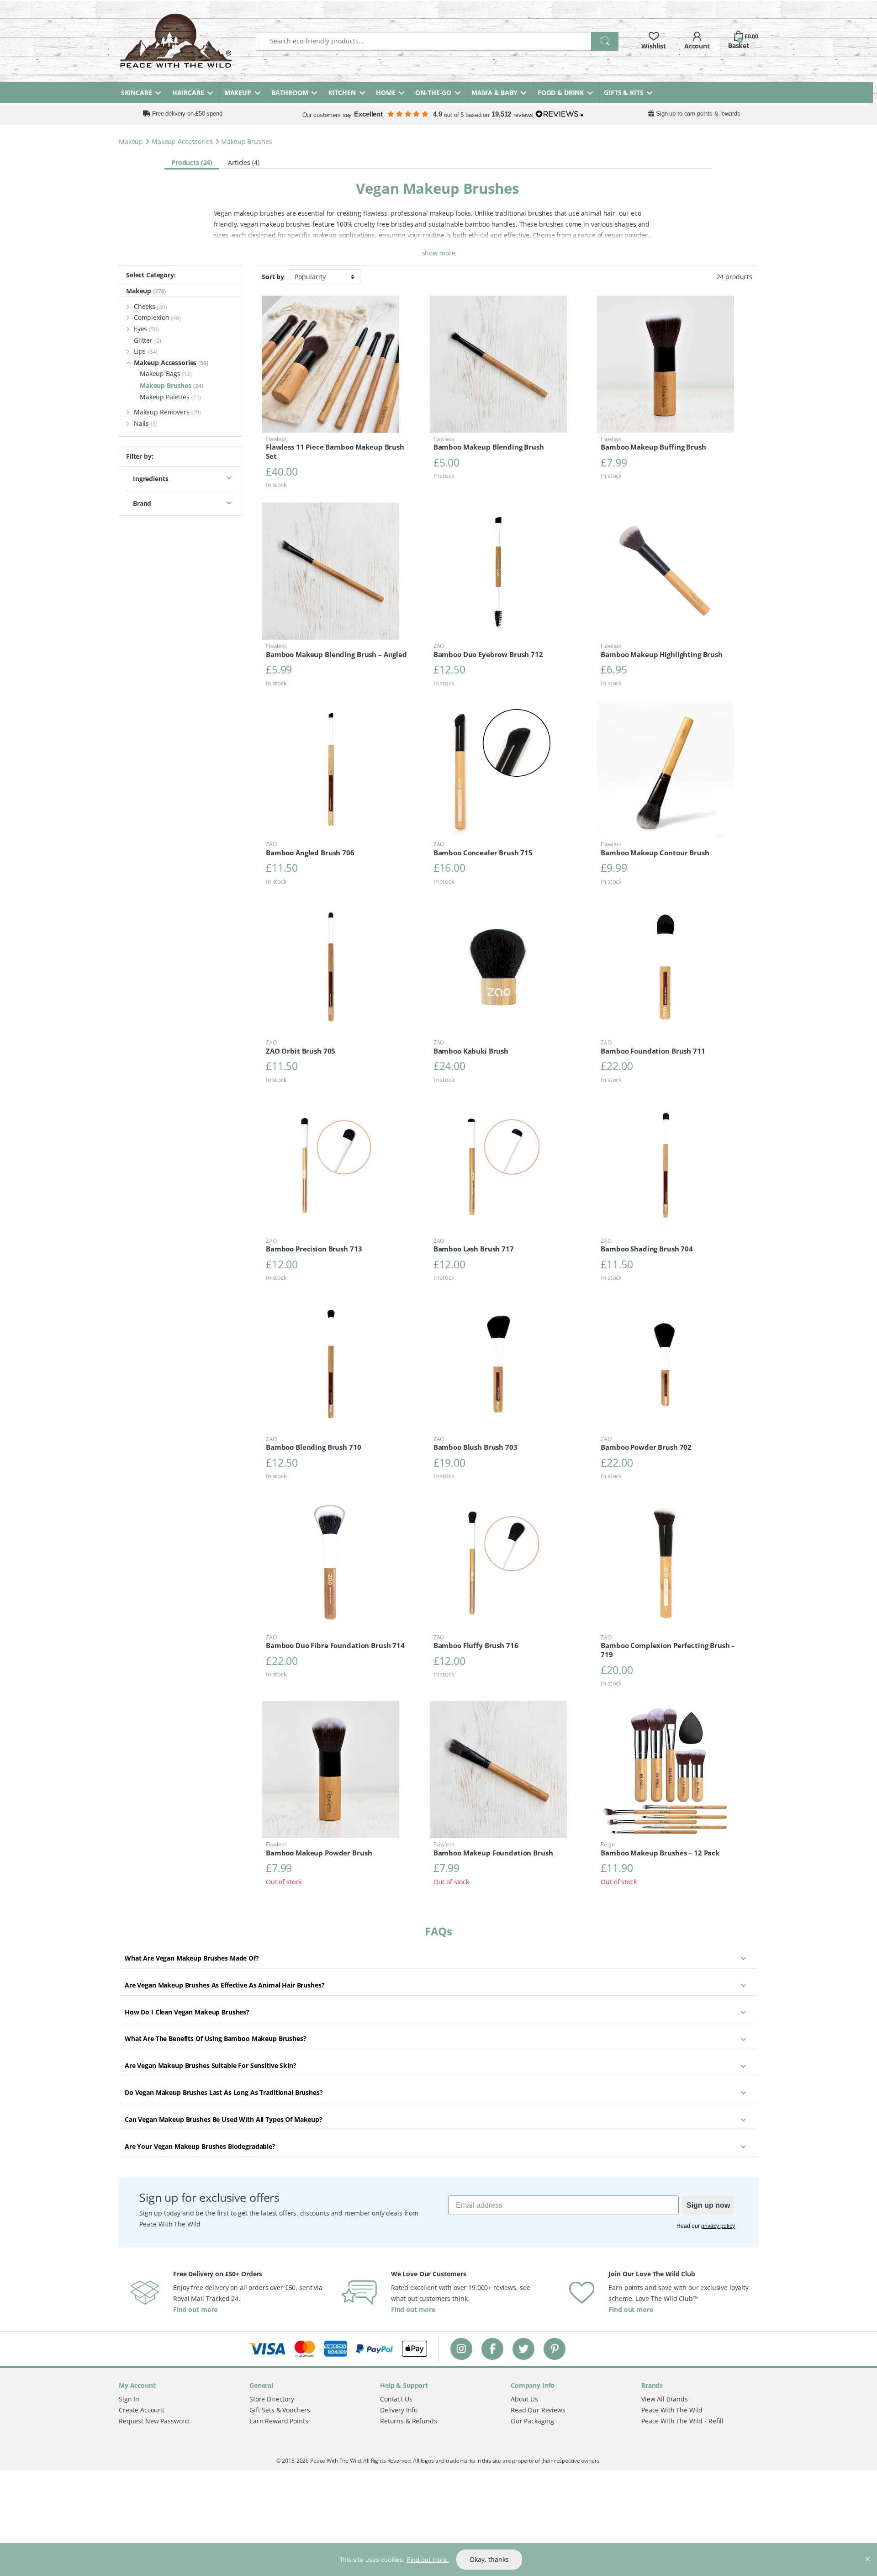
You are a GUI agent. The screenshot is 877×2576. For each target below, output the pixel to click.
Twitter (523, 2349)
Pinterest (555, 2349)
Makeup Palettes (170, 397)
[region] (438, 2560)
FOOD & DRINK (561, 93)
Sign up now (708, 2205)
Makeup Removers (167, 412)
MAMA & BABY (494, 93)
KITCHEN (342, 93)
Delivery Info (399, 2410)
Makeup (131, 141)
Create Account (142, 2410)
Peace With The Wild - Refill (682, 2421)
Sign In (129, 2399)
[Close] (867, 2551)
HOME (386, 93)
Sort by (273, 277)
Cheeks (151, 306)
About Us (524, 2399)
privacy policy (718, 2226)
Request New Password (154, 2421)
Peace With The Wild (672, 2410)
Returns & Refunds (409, 2421)
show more (439, 253)
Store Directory (272, 2399)
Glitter (148, 340)
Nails (146, 423)
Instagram (461, 2349)
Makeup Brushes (172, 385)
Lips (146, 351)
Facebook (492, 2349)
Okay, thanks (489, 2559)
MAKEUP (238, 93)
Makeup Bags (166, 374)
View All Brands (665, 2399)
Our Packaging (532, 2421)
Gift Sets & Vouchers (280, 2410)
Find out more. (428, 2560)
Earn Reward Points (279, 2421)
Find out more (195, 2309)
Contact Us (396, 2399)
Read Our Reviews (538, 2410)
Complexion (157, 317)
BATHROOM (290, 93)
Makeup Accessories (182, 141)
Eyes (146, 329)
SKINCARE (137, 93)
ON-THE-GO (433, 93)
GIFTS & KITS (623, 93)
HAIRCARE (188, 93)
